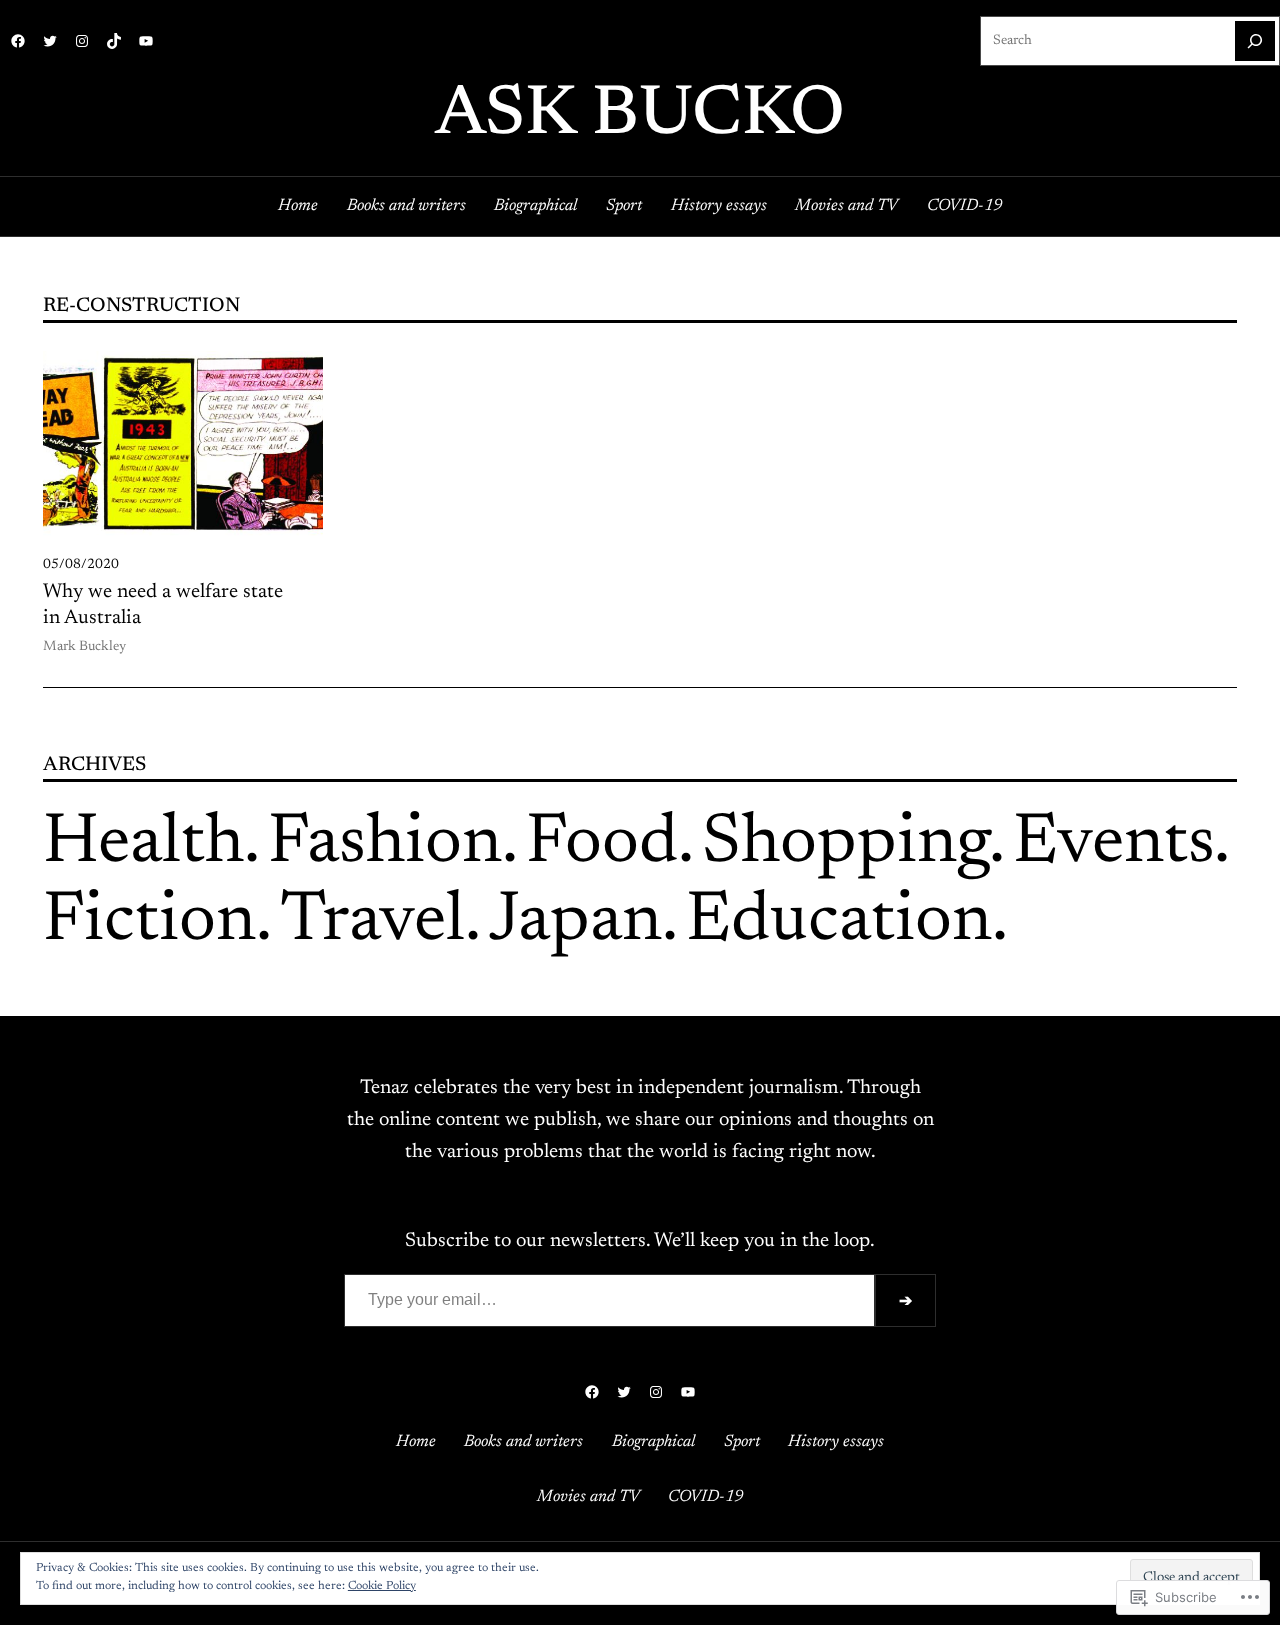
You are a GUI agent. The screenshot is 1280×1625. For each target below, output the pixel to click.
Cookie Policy (382, 1586)
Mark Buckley (84, 647)
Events (1113, 844)
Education (839, 922)
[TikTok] (114, 41)
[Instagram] (82, 41)
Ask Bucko (640, 116)
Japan (575, 922)
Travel (372, 922)
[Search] (1255, 41)
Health (143, 844)
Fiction (149, 922)
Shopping (845, 844)
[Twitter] (50, 41)
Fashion (385, 844)
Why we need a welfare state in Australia (163, 605)
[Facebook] (18, 41)
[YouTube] (146, 41)
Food (602, 844)
